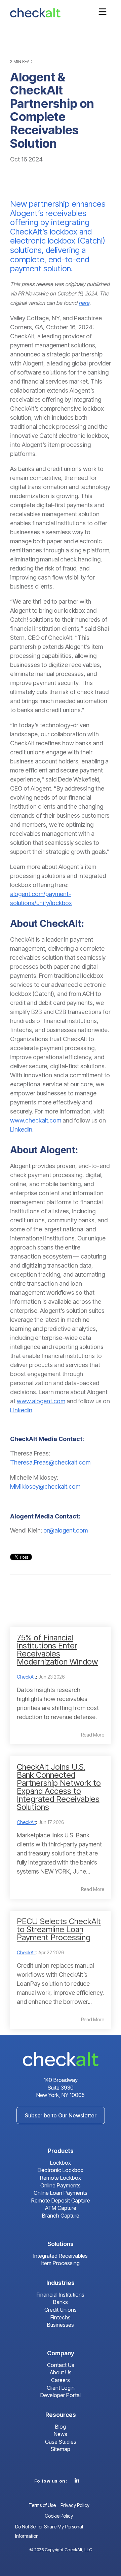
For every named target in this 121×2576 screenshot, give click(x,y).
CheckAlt (26, 1677)
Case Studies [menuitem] (61, 2442)
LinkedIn (21, 1129)
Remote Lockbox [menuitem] (61, 2178)
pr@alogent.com (66, 1530)
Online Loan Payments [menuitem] (61, 2193)
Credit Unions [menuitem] (61, 2310)
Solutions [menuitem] (61, 2244)
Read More (93, 1735)
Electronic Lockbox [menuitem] (61, 2170)
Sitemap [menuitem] (61, 2449)
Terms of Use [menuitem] (42, 2505)
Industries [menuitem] (61, 2283)
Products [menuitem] (61, 2151)
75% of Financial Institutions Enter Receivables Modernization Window (57, 1650)
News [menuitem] (61, 2434)
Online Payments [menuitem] (61, 2185)
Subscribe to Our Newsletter (61, 2115)
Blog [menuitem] (61, 2427)
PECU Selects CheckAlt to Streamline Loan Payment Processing (59, 1929)
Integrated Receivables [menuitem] (61, 2256)
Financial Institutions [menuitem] (61, 2295)
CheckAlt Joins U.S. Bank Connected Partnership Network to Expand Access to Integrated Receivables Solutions (59, 1787)
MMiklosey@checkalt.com (45, 1486)
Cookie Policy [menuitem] (59, 2516)
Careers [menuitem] (61, 2380)
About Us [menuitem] (61, 2372)
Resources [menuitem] (61, 2415)
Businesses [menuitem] (61, 2325)
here (84, 303)
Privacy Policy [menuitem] (75, 2505)
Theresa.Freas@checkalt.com (50, 1462)
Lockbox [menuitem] (61, 2163)
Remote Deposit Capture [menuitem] (61, 2200)
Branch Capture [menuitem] (61, 2216)
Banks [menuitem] (61, 2302)
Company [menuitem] (61, 2353)
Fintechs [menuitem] (61, 2317)
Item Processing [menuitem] (61, 2263)
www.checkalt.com (36, 1120)
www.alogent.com (41, 1401)
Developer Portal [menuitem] (61, 2395)
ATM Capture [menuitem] (61, 2208)
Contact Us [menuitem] (61, 2365)
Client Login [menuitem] (61, 2388)
